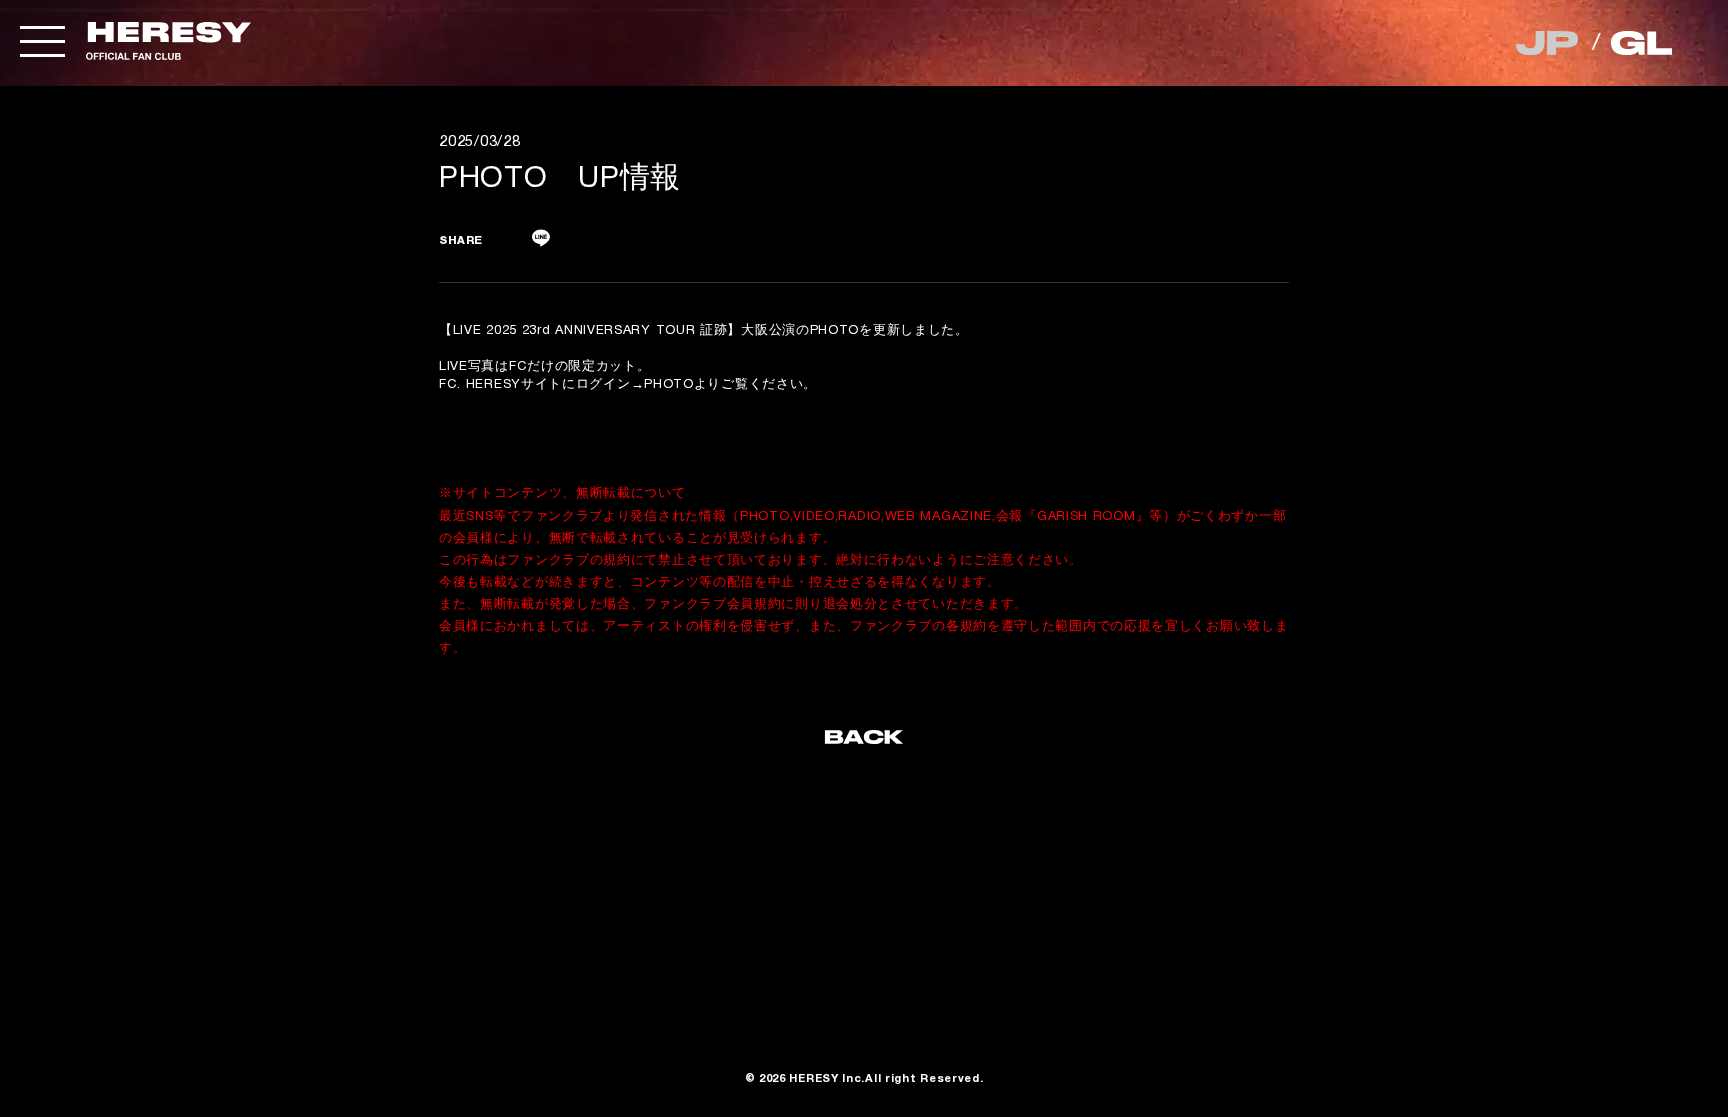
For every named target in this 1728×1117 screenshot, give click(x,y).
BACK (864, 742)
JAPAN (1548, 43)
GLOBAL (1643, 43)
